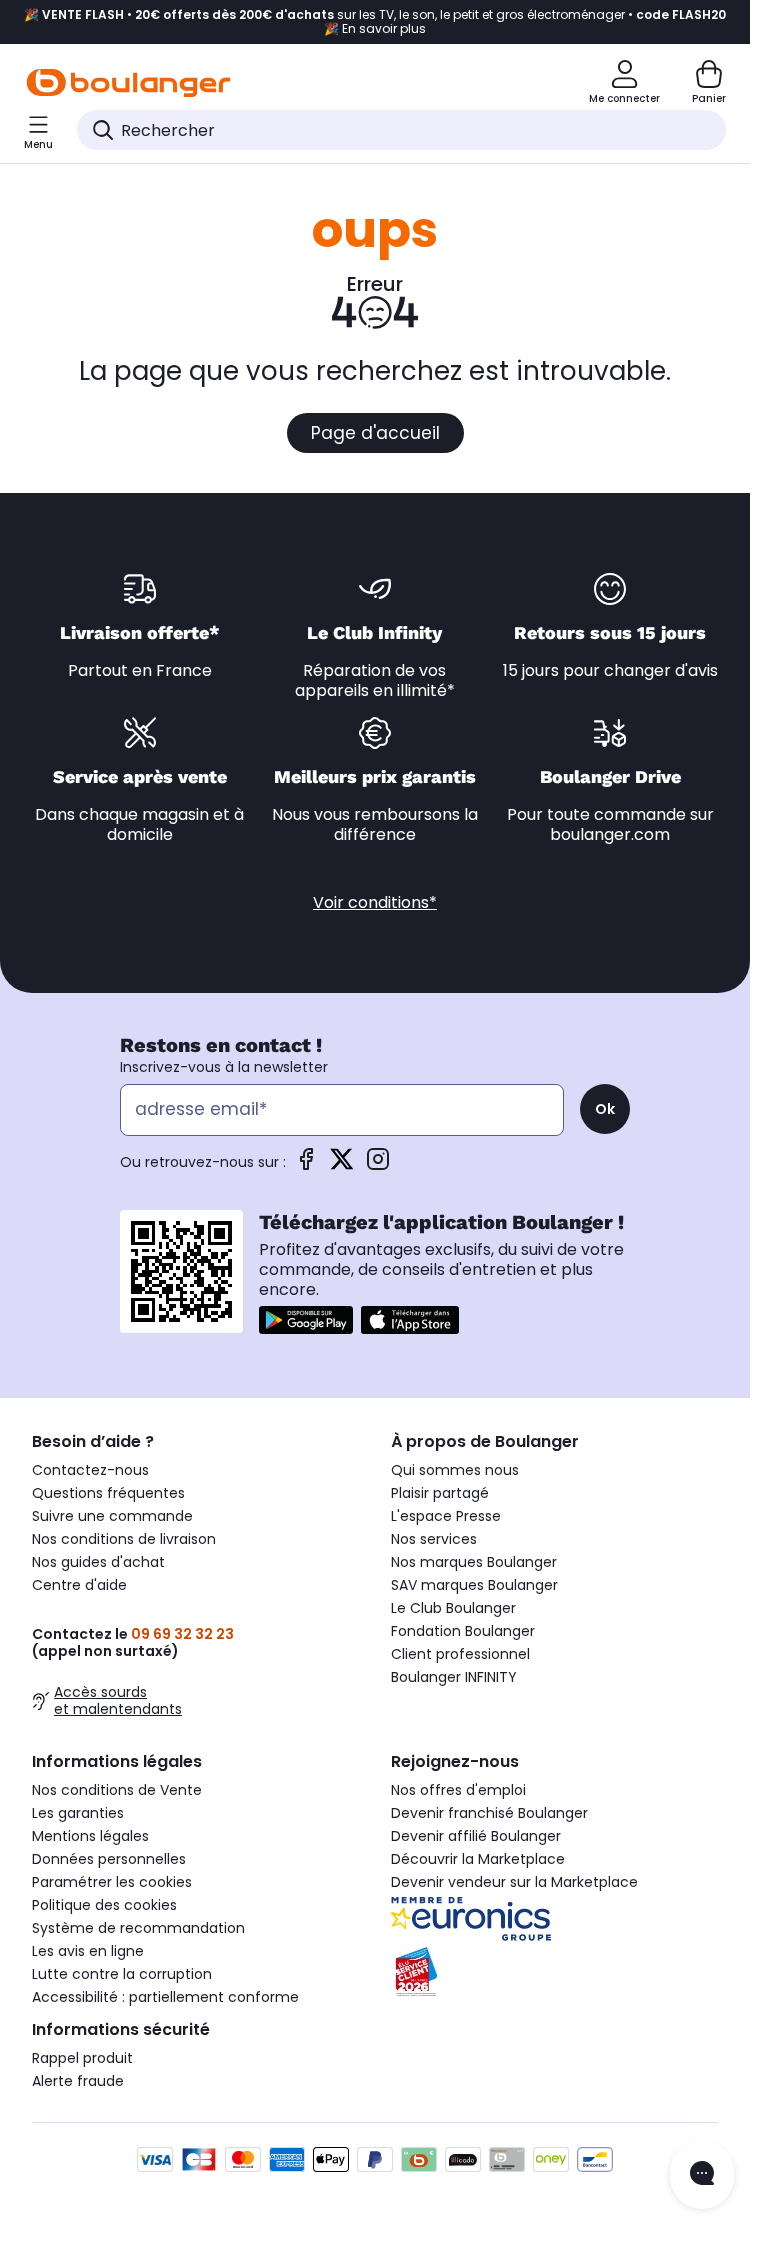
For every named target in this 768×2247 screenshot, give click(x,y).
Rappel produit (82, 2058)
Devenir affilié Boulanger (476, 1836)
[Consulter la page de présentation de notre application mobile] (306, 1320)
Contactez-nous (90, 1470)
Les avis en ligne (88, 1951)
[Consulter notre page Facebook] (306, 1165)
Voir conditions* (375, 902)
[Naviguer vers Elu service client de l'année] (554, 1972)
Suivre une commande (112, 1516)
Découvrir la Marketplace (478, 1859)
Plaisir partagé (440, 1493)
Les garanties (78, 1813)
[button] (41, 172)
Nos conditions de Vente (117, 1790)
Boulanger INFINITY (454, 1677)
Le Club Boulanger (453, 1608)
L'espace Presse (446, 1516)
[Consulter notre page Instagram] (378, 1165)
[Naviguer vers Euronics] (554, 1919)
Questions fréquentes (108, 1493)
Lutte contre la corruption (122, 1974)
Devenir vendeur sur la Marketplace (514, 1882)
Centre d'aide (79, 1585)
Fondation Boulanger (463, 1631)
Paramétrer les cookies (112, 1882)
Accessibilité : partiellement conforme (165, 1997)
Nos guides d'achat (98, 1562)
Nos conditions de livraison (124, 1539)
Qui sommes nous (455, 1470)
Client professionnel (460, 1654)
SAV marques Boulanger (474, 1585)
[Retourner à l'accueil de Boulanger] (128, 83)
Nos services (434, 1539)
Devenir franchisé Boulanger (489, 1813)
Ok (605, 1109)
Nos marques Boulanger (474, 1562)
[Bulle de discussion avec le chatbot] (702, 2175)
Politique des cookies (104, 1905)
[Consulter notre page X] (342, 1165)
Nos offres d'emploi (458, 1790)
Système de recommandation (138, 1928)
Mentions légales (90, 1836)
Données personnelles (109, 1859)
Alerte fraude (78, 2081)
